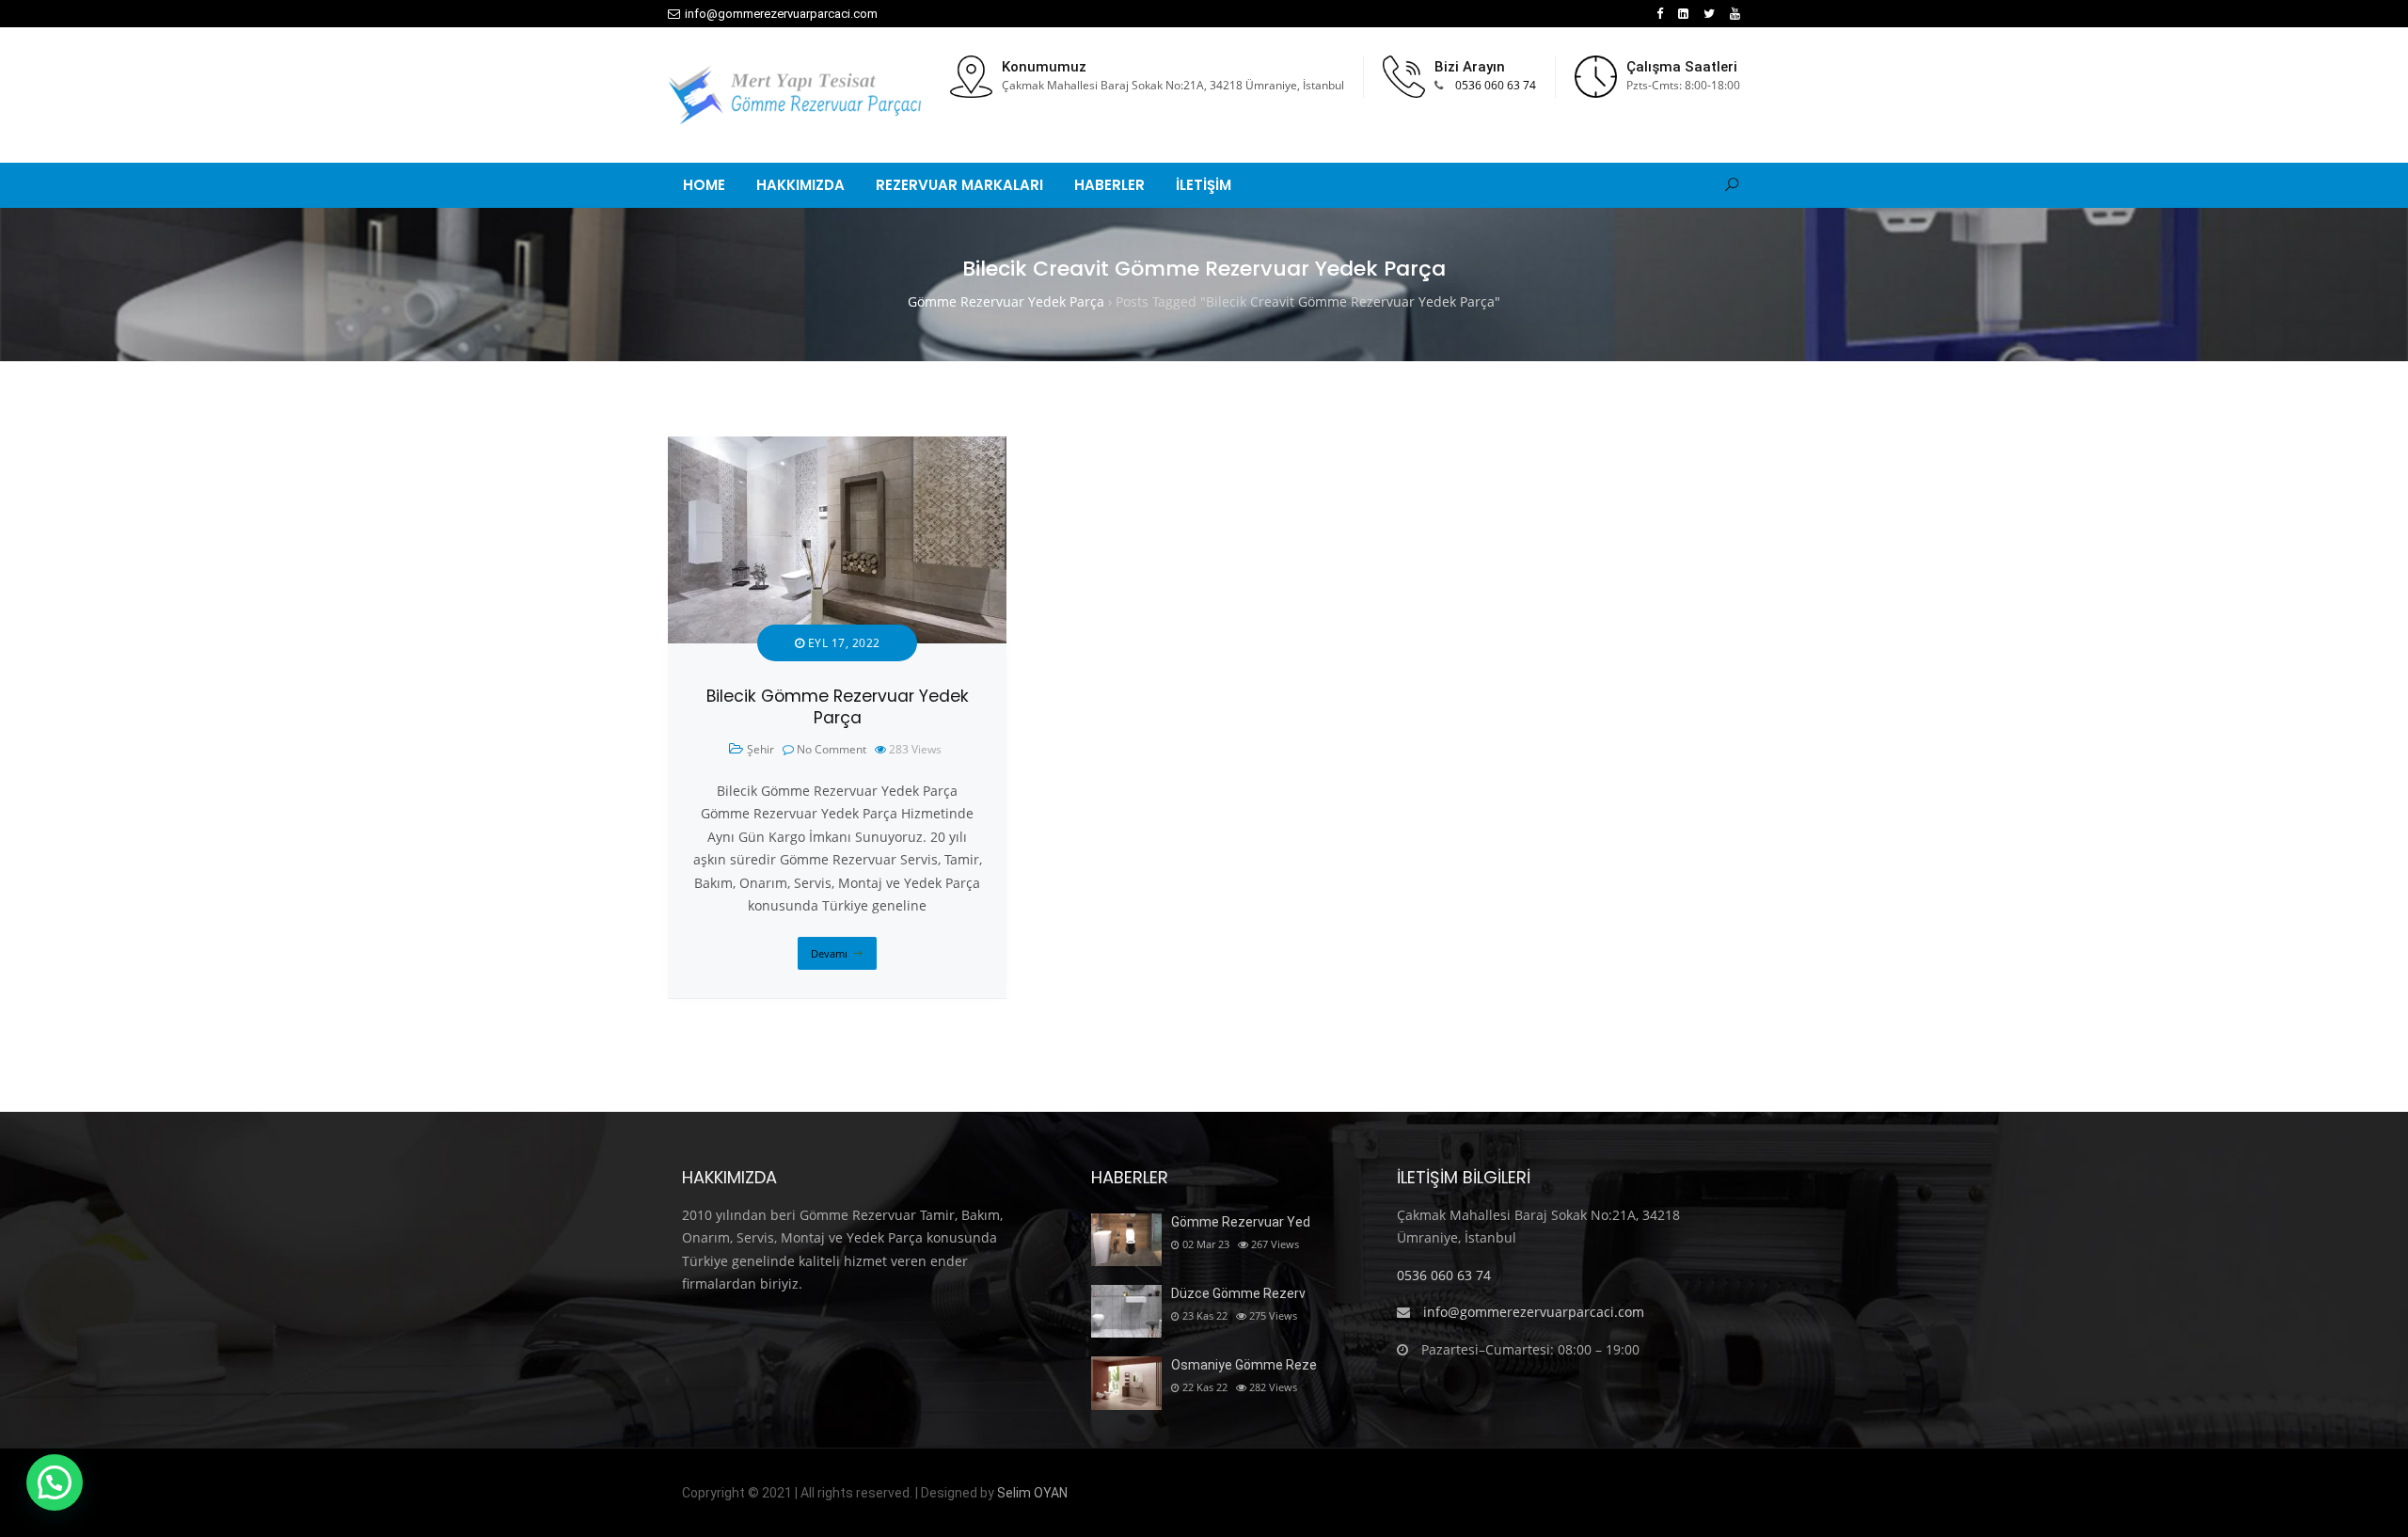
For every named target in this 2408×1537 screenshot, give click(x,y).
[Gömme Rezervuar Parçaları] (794, 95)
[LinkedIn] (1683, 14)
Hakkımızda (800, 185)
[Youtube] (1735, 14)
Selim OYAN (1032, 1493)
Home (704, 185)
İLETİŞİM (1204, 185)
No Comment (832, 749)
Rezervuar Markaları (959, 185)
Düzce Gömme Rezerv (1238, 1293)
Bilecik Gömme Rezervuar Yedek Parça (838, 707)
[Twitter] (1709, 14)
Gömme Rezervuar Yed (1241, 1222)
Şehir (760, 749)
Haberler (1109, 185)
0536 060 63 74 (1496, 85)
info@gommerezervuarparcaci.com (781, 14)
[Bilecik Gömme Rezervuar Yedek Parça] (837, 447)
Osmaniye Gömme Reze (1244, 1365)
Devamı (829, 953)
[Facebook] (1660, 14)
